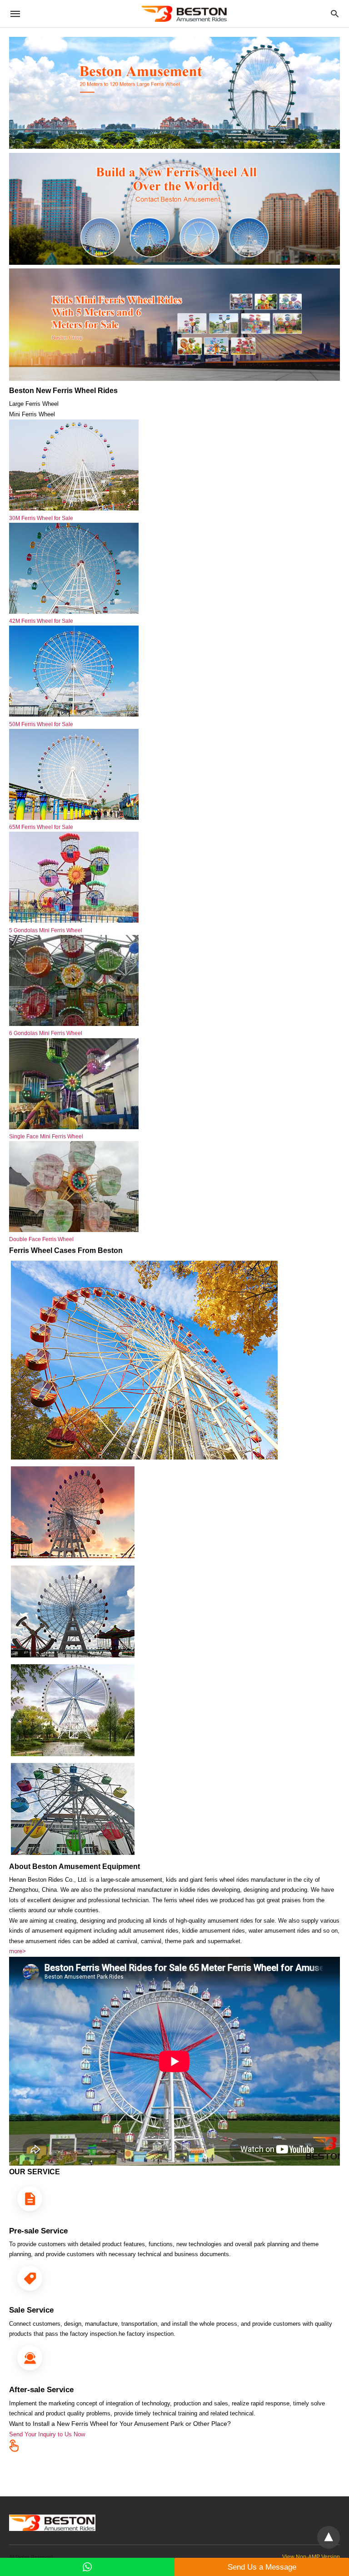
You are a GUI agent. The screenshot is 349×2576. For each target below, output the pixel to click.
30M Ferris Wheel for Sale (41, 518)
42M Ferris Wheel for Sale (41, 621)
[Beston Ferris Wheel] (184, 14)
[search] (335, 14)
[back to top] (329, 2537)
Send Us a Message (262, 2567)
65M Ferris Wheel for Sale (41, 827)
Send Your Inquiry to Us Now (47, 2434)
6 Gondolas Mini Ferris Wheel (46, 1033)
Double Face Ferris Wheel (41, 1239)
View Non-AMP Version (311, 2557)
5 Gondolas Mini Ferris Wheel (46, 930)
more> (17, 1951)
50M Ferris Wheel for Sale (41, 724)
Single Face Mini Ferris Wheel (46, 1136)
